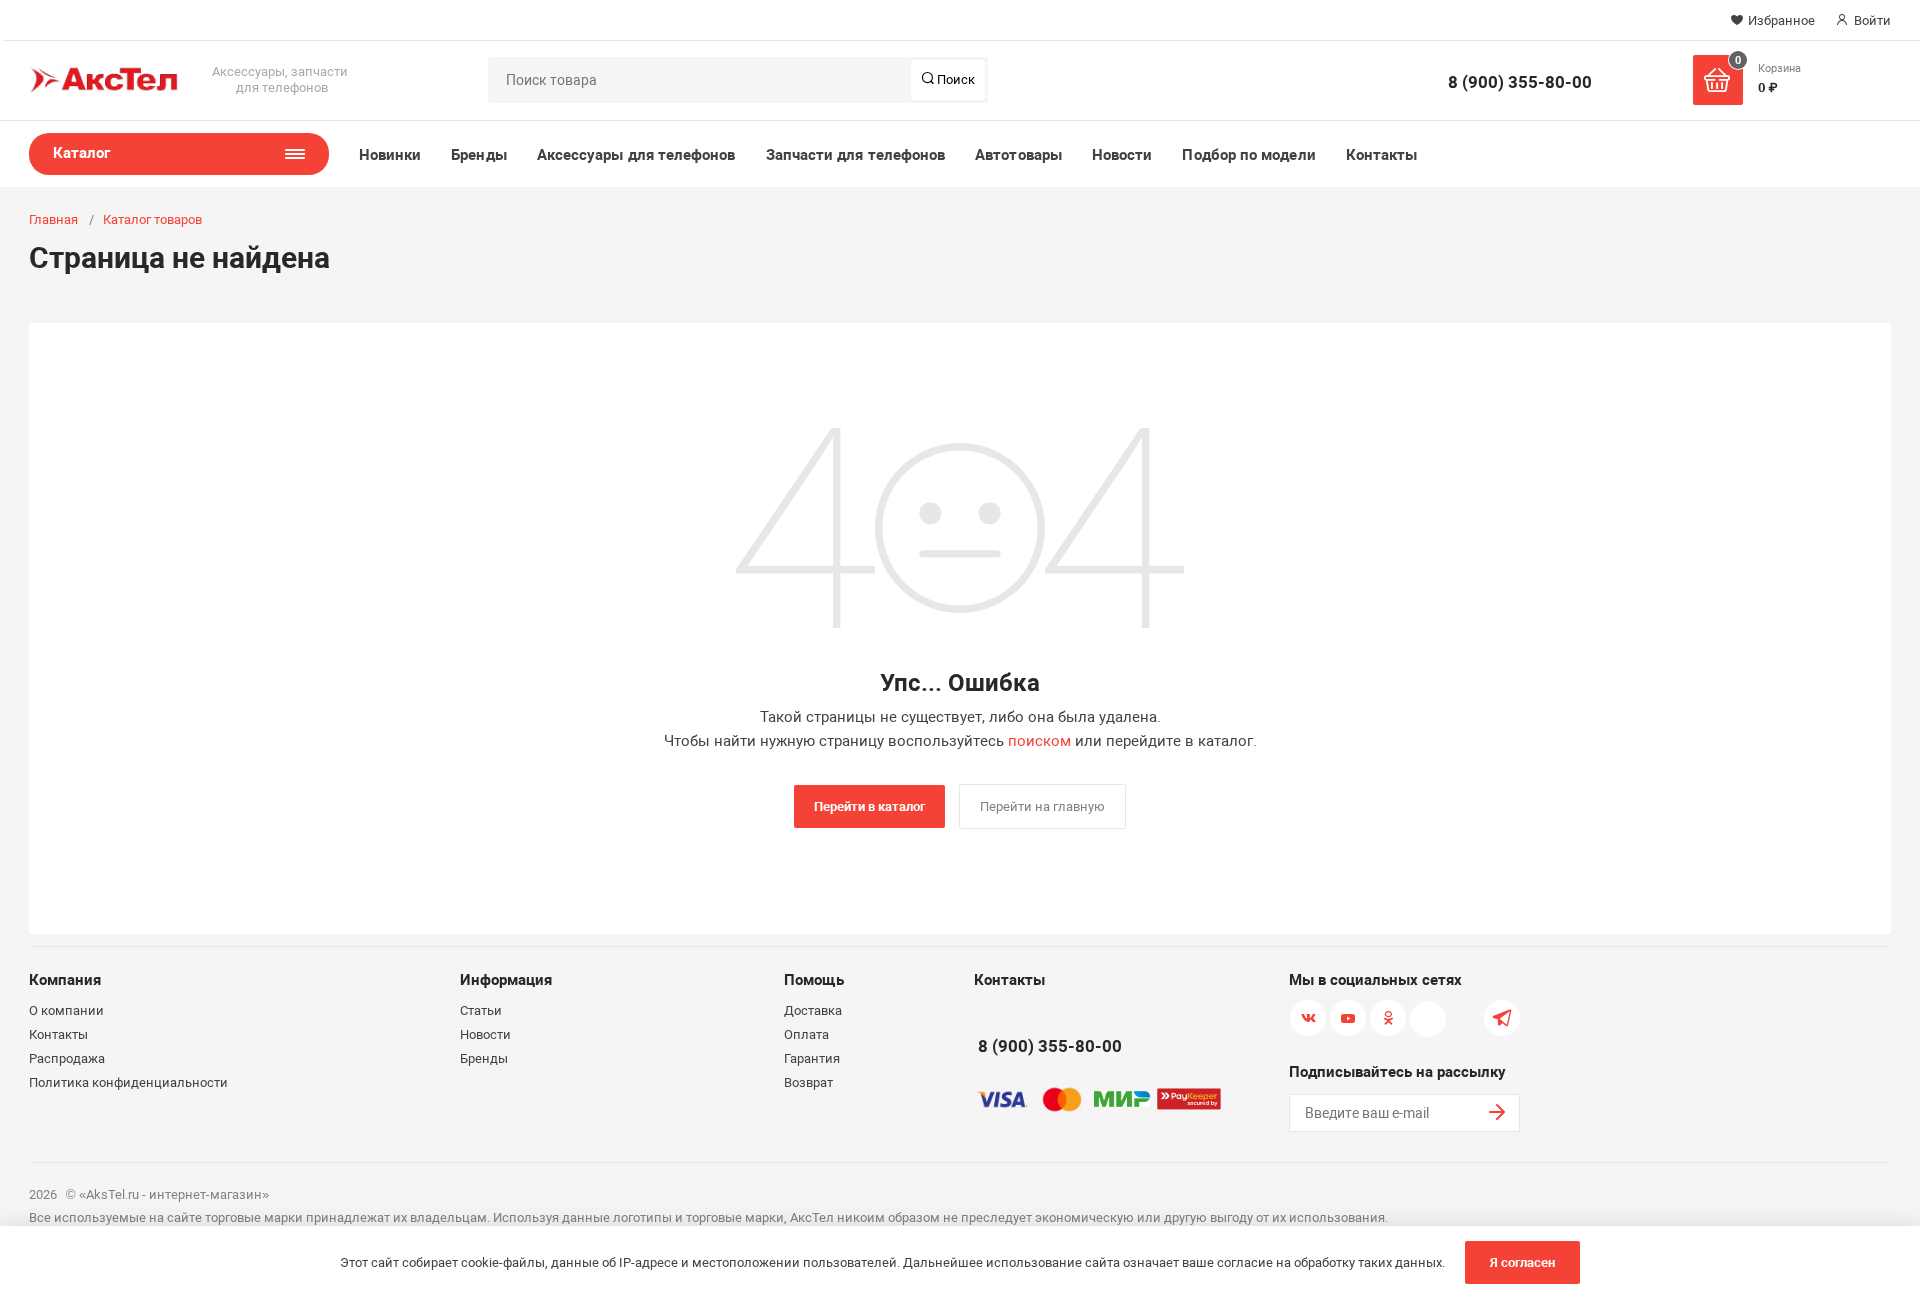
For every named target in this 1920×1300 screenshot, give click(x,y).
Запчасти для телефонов (856, 155)
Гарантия (812, 1058)
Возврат (808, 1082)
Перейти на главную (1042, 806)
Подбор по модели (1248, 155)
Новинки (390, 155)
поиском (1039, 741)
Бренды (478, 155)
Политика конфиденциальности (128, 1082)
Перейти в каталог (869, 806)
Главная (53, 219)
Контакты (1382, 155)
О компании (66, 1010)
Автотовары (1018, 155)
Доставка (813, 1010)
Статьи (481, 1010)
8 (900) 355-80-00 (1520, 82)
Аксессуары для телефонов (636, 155)
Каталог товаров (152, 219)
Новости (1122, 155)
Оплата (806, 1034)
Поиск (954, 79)
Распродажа (67, 1058)
